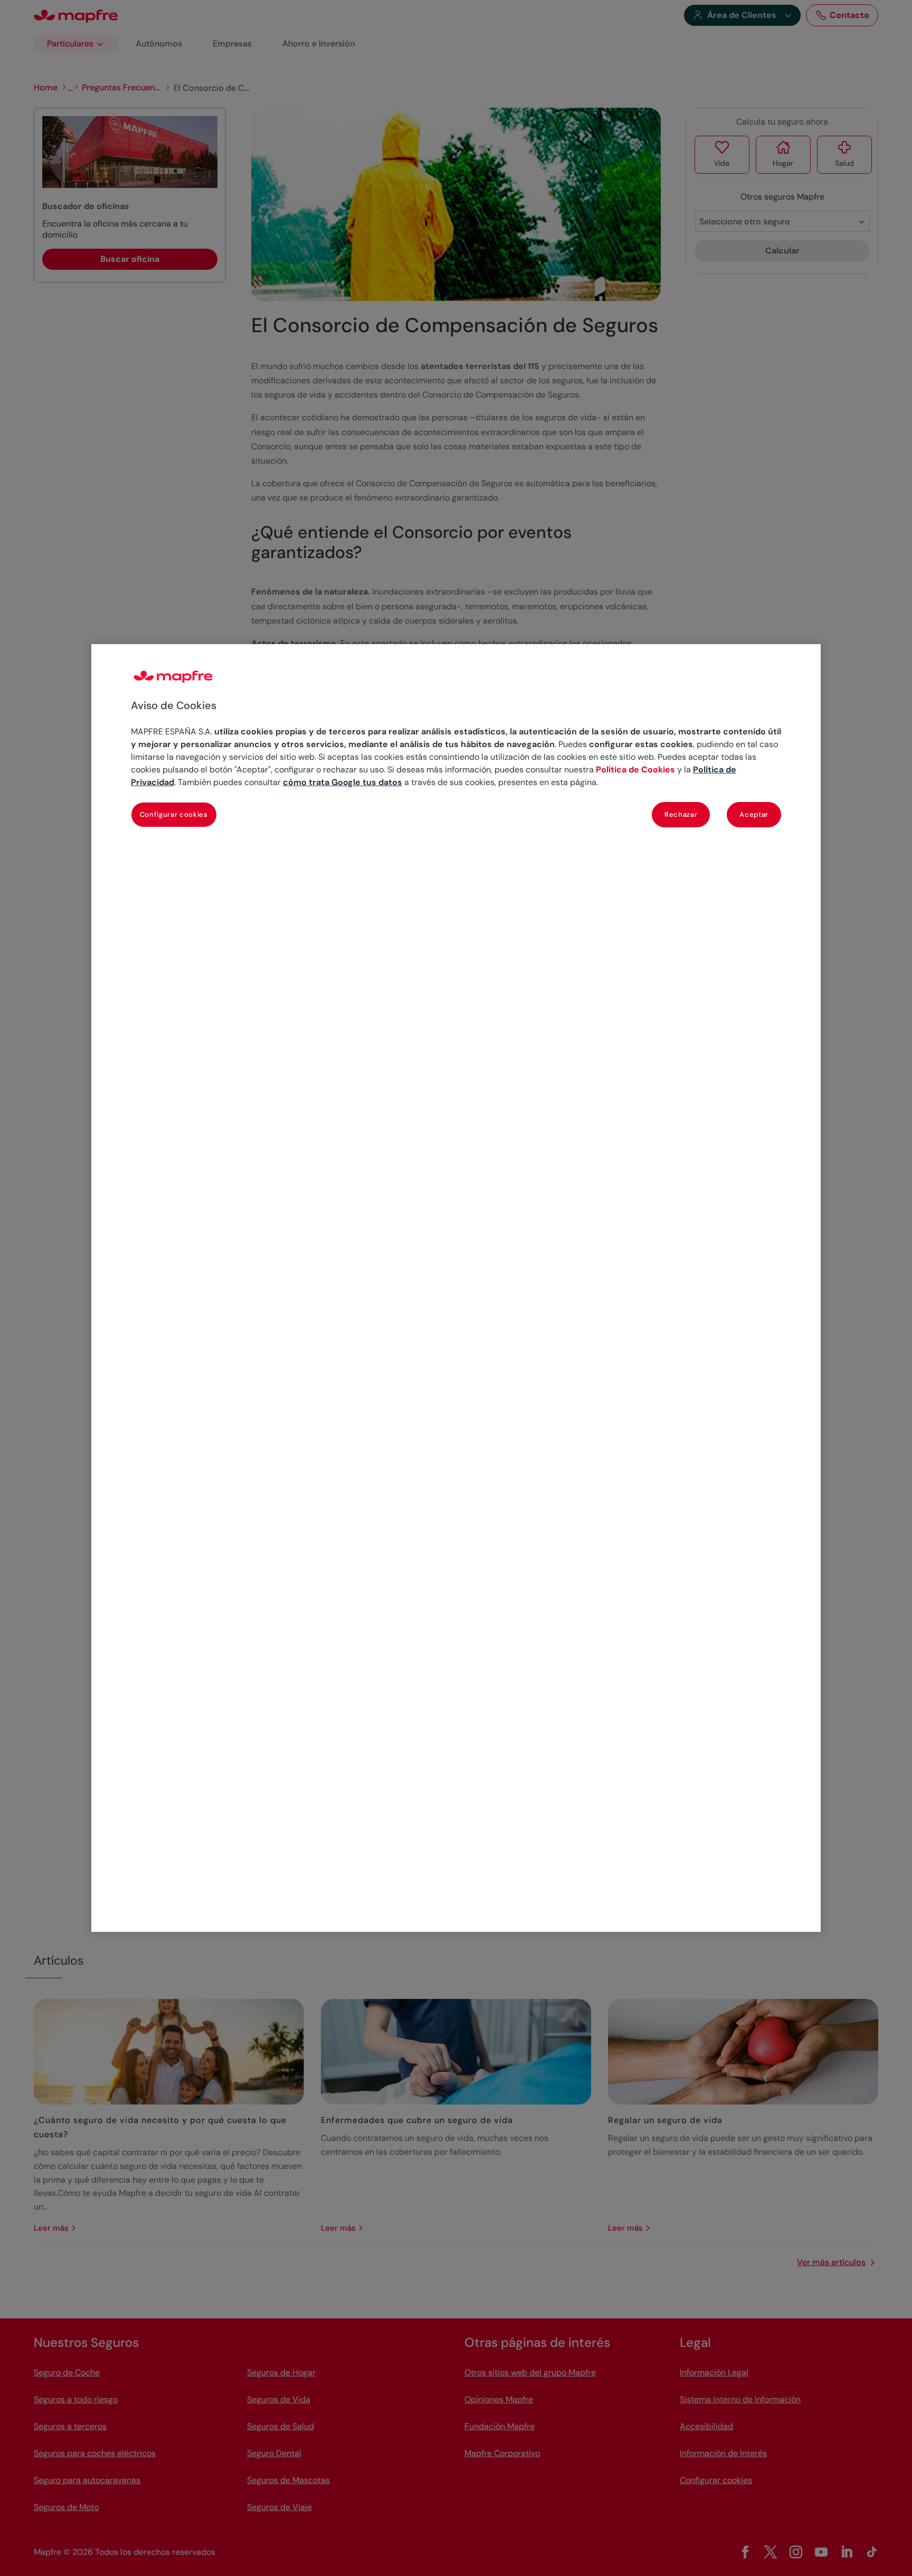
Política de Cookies (635, 770)
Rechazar (681, 814)
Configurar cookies (174, 814)
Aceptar (754, 814)
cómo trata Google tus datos (343, 782)
